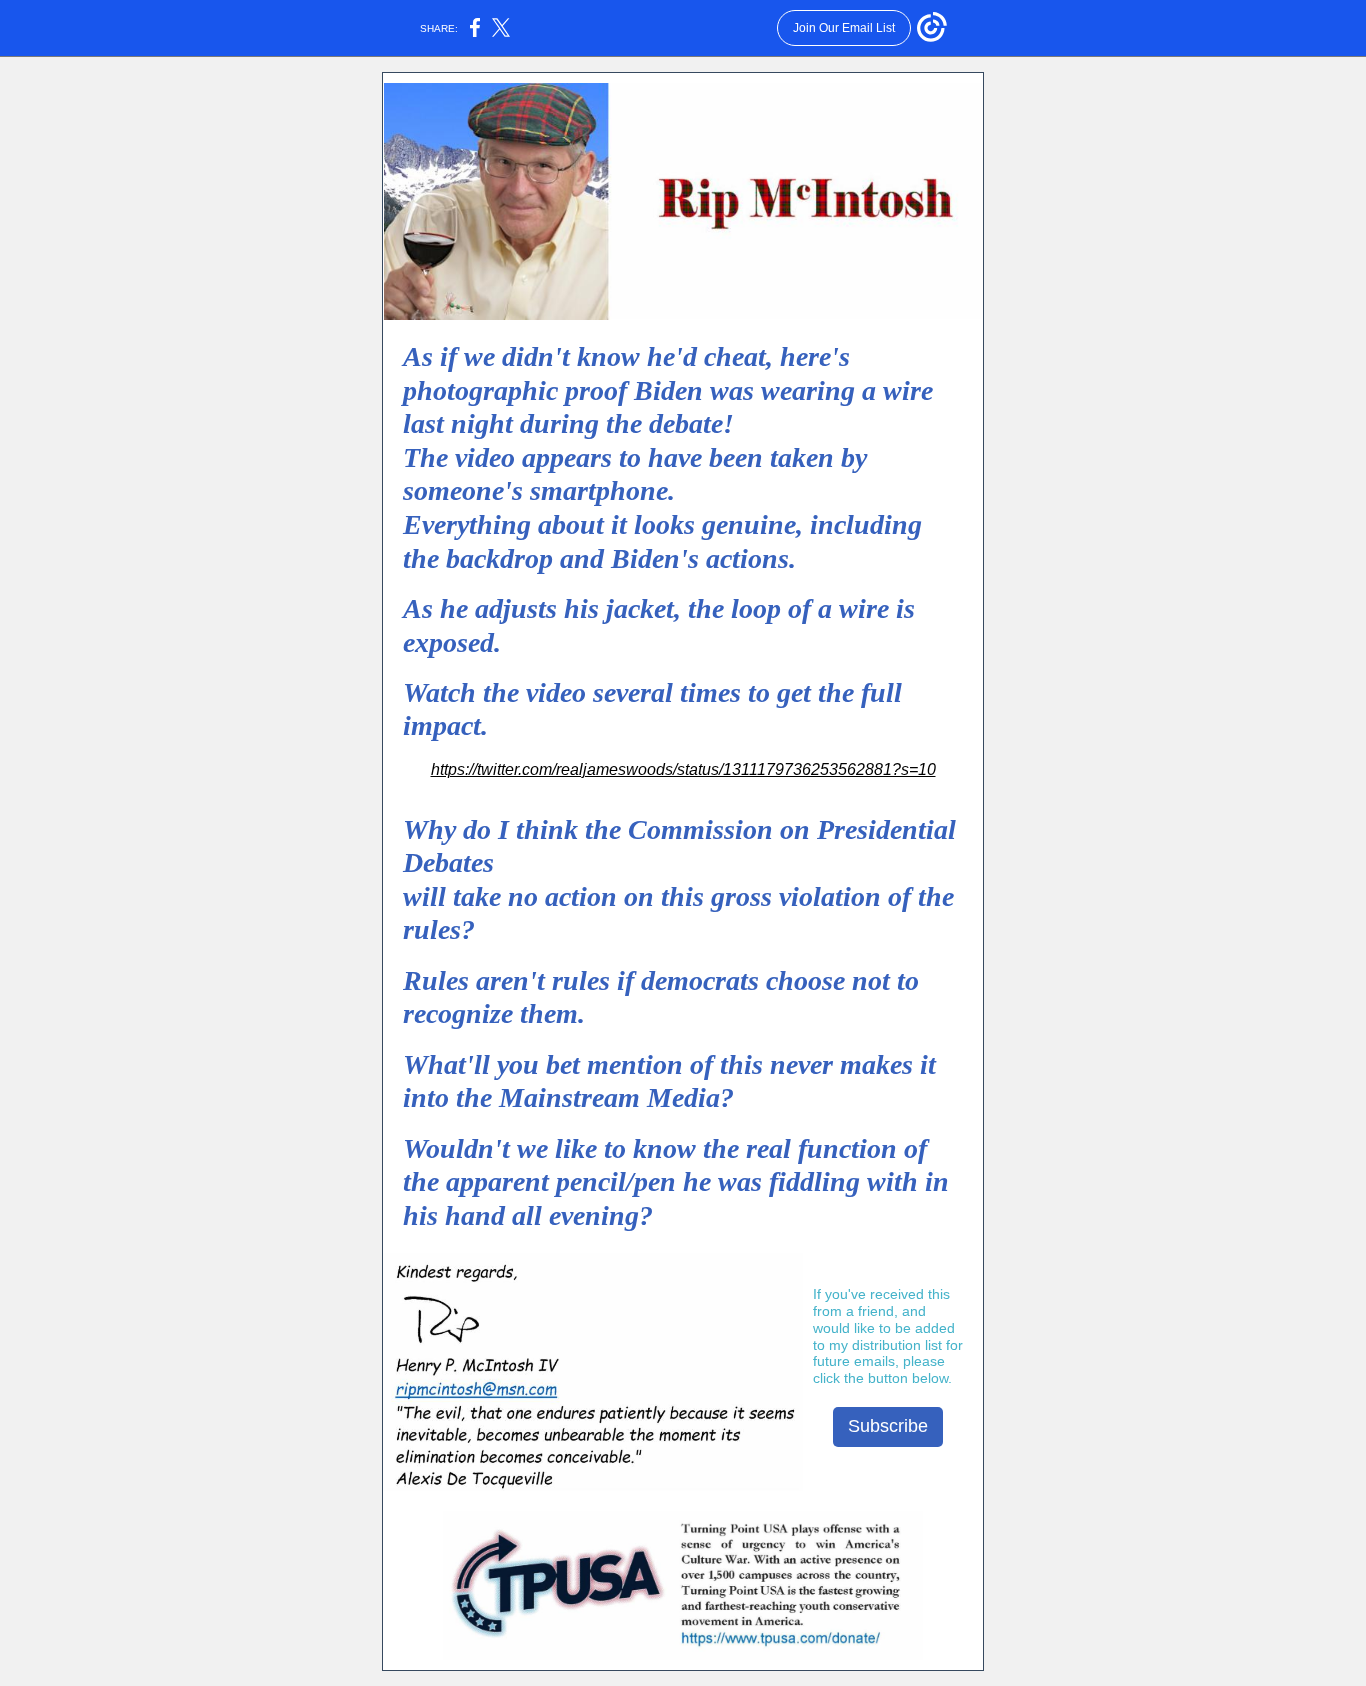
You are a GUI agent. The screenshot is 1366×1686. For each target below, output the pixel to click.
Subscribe (888, 1426)
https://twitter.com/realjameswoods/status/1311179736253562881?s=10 (683, 769)
